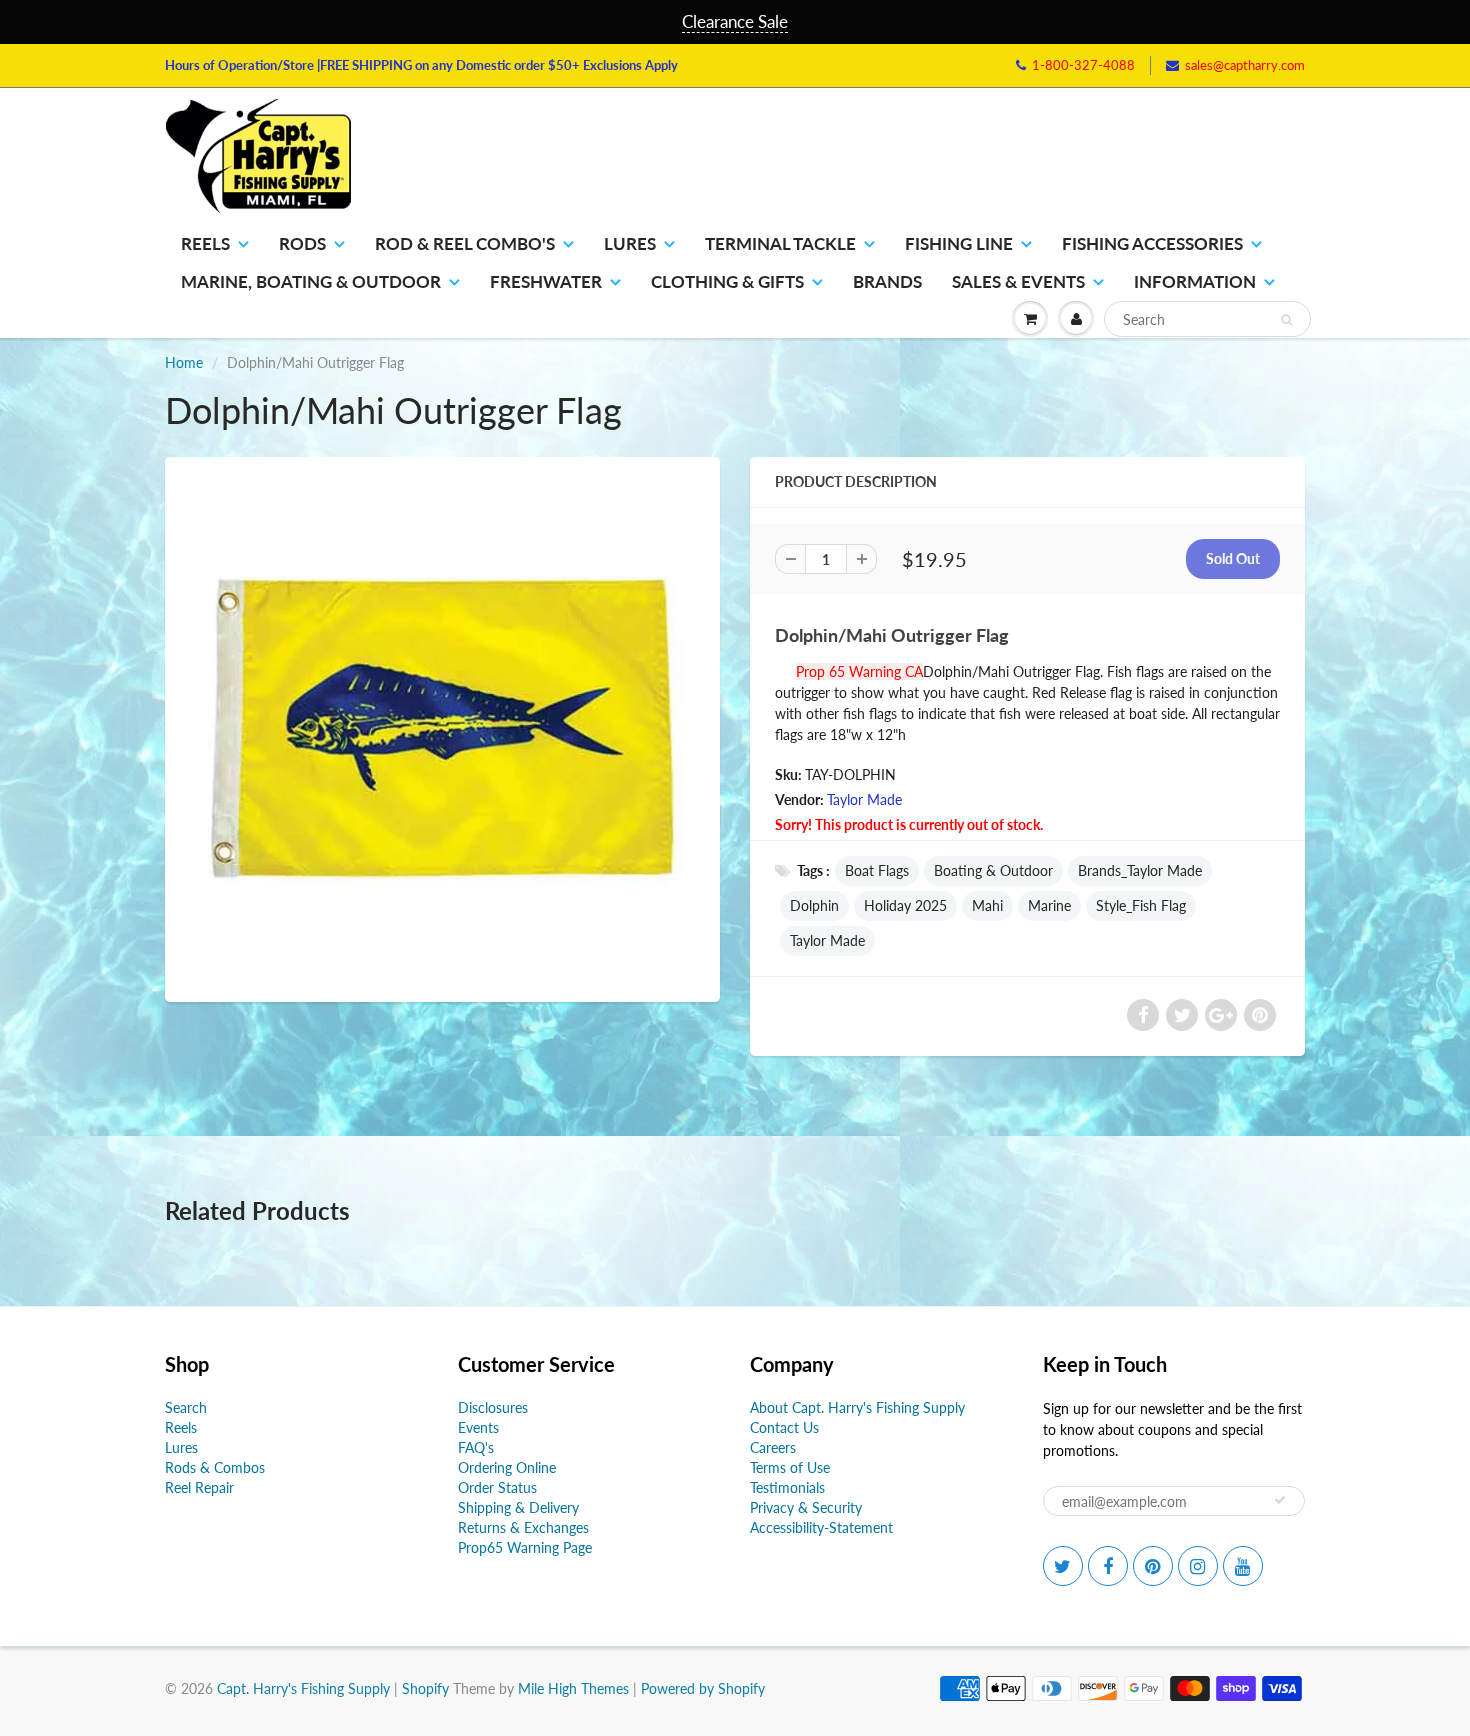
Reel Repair (199, 1487)
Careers (773, 1447)
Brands (887, 281)
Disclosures (493, 1407)
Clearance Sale (735, 21)
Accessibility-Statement (821, 1527)
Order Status (497, 1487)
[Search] (1286, 320)
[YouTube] (1243, 1566)
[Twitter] (1063, 1566)
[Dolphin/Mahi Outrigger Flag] (442, 727)
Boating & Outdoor (993, 870)
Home (184, 362)
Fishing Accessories (1152, 243)
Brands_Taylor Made (1140, 870)
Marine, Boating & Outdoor (311, 281)
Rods (302, 243)
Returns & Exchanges (523, 1527)
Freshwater (546, 281)
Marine (1049, 905)
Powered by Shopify (703, 1688)
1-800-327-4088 (1083, 65)
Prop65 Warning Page (525, 1547)
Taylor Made (864, 799)
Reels (205, 243)
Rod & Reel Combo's (465, 243)
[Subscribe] (1280, 1500)
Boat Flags (877, 870)
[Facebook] (1108, 1566)
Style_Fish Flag (1141, 905)
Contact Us (784, 1427)
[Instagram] (1198, 1566)
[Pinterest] (1153, 1566)
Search (186, 1407)
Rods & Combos (215, 1467)
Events (478, 1427)
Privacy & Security (806, 1507)
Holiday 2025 (905, 905)
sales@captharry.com (1245, 65)
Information (1195, 281)
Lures (630, 243)
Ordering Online (507, 1467)
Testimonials (787, 1487)
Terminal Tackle (780, 243)
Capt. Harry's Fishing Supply (303, 1688)
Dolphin (814, 905)
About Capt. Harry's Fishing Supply (857, 1407)
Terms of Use (790, 1467)
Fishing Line (959, 243)
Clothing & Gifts (727, 281)
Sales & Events (1018, 281)
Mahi (987, 905)
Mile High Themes (573, 1688)
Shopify (425, 1688)
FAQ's (476, 1447)
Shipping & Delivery (518, 1507)
